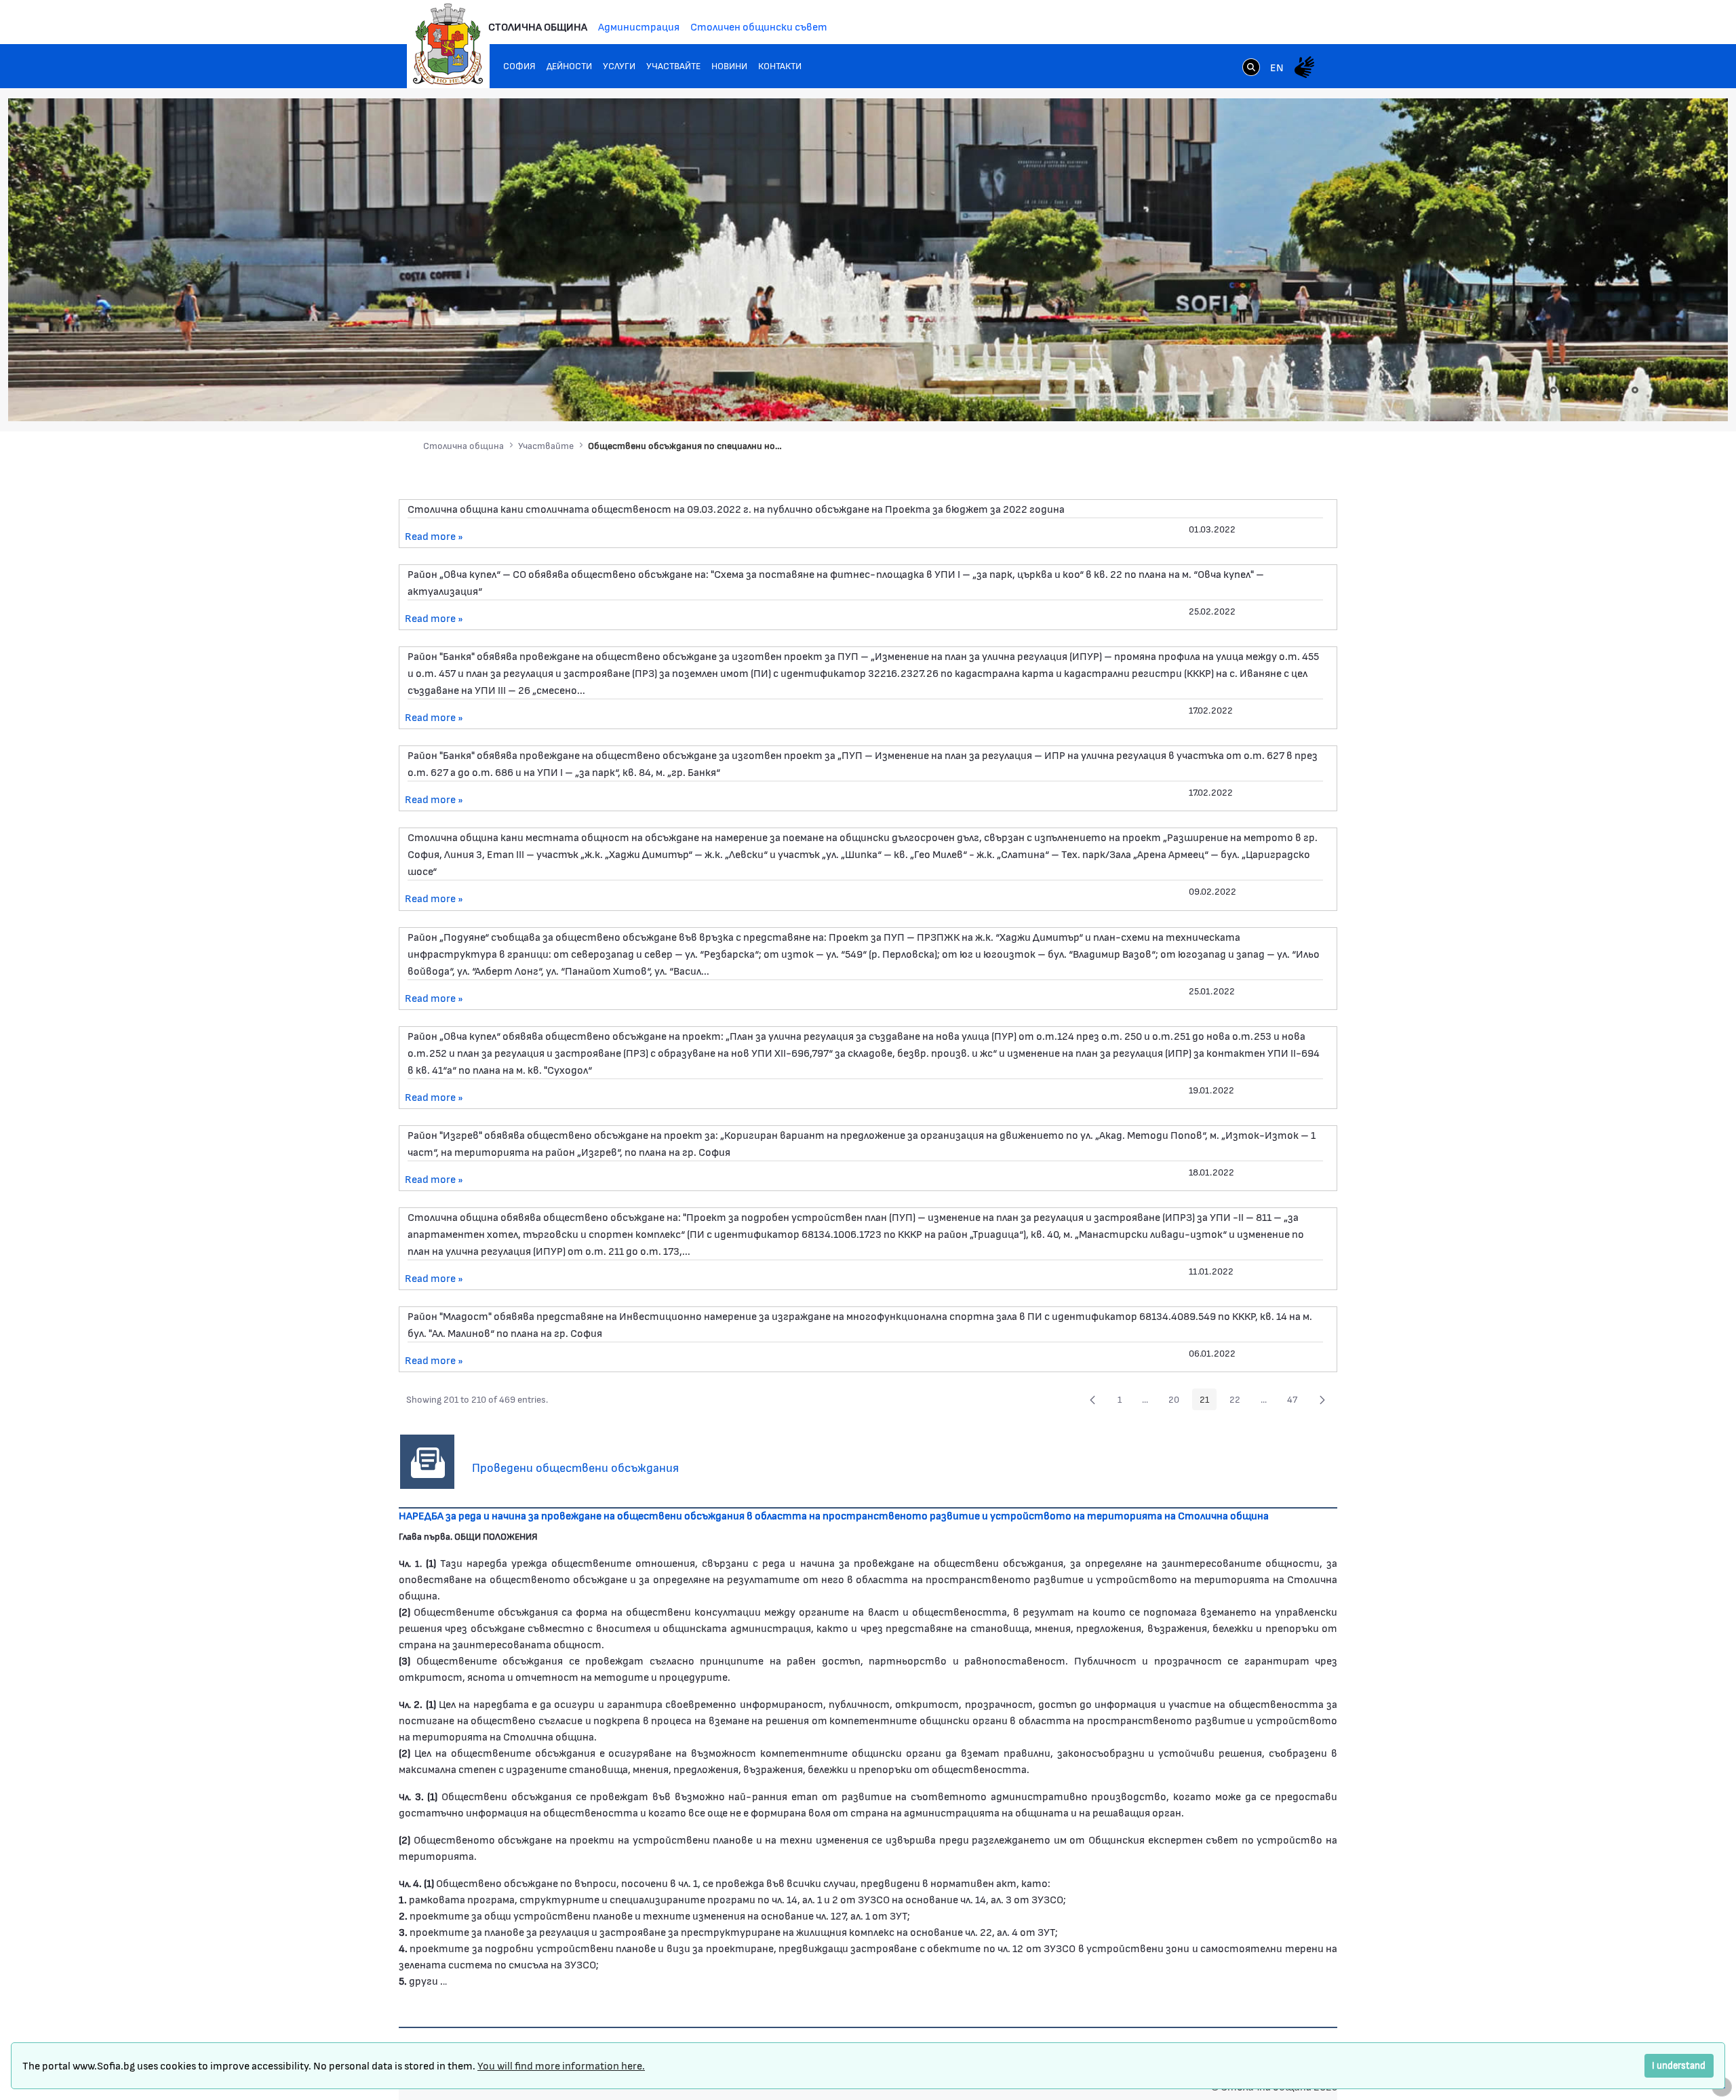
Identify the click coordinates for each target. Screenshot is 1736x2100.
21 (1208, 1401)
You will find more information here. (561, 2065)
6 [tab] (1621, 390)
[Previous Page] (1092, 1399)
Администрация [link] (639, 26)
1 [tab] (1554, 390)
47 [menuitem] (1296, 1401)
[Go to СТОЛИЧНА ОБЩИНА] (448, 44)
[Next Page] (1322, 1399)
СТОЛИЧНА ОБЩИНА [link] (538, 26)
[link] (1251, 69)
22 (1239, 1401)
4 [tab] (1594, 390)
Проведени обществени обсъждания (575, 1467)
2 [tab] (1567, 390)
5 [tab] (1608, 390)
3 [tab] (1581, 390)
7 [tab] (1635, 390)
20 (1178, 1401)
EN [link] (1277, 67)
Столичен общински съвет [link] (759, 26)
